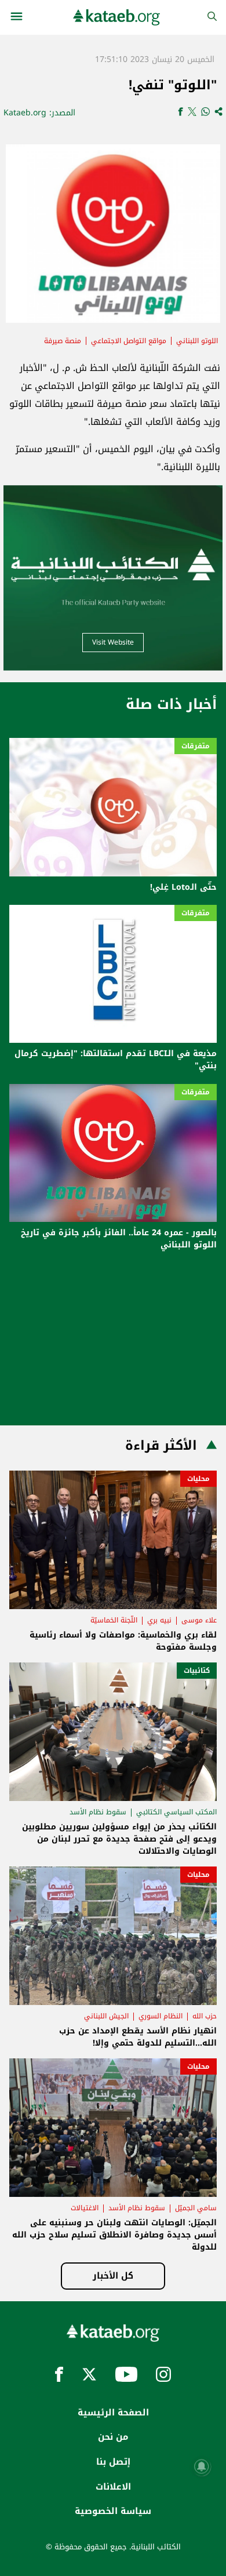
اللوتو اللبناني (197, 341)
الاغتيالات (85, 2208)
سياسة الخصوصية (113, 2511)
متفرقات (196, 746)
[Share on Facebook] (181, 113)
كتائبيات (197, 1671)
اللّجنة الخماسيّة (114, 1620)
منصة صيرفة (63, 341)
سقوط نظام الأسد (98, 1812)
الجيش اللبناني (106, 2016)
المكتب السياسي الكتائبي (176, 1812)
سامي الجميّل (196, 2208)
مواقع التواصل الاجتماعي (129, 341)
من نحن (113, 2437)
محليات (198, 1479)
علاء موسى (199, 1620)
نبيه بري (159, 1620)
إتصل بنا (113, 2462)
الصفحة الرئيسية (113, 2413)
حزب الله (205, 2016)
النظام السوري (161, 2016)
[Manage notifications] (202, 2466)
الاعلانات (113, 2487)
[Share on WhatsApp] (205, 113)
